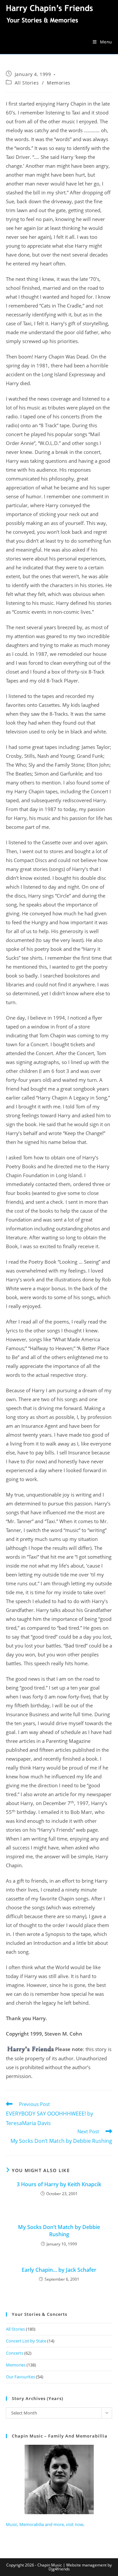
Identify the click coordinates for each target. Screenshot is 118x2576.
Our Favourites (20, 2377)
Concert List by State (26, 2341)
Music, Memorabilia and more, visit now (45, 2524)
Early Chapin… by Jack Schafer (59, 2270)
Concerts (15, 2353)
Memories (59, 83)
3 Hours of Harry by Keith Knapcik (59, 2184)
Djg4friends (59, 2569)
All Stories (27, 83)
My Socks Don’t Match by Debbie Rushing (59, 2231)
